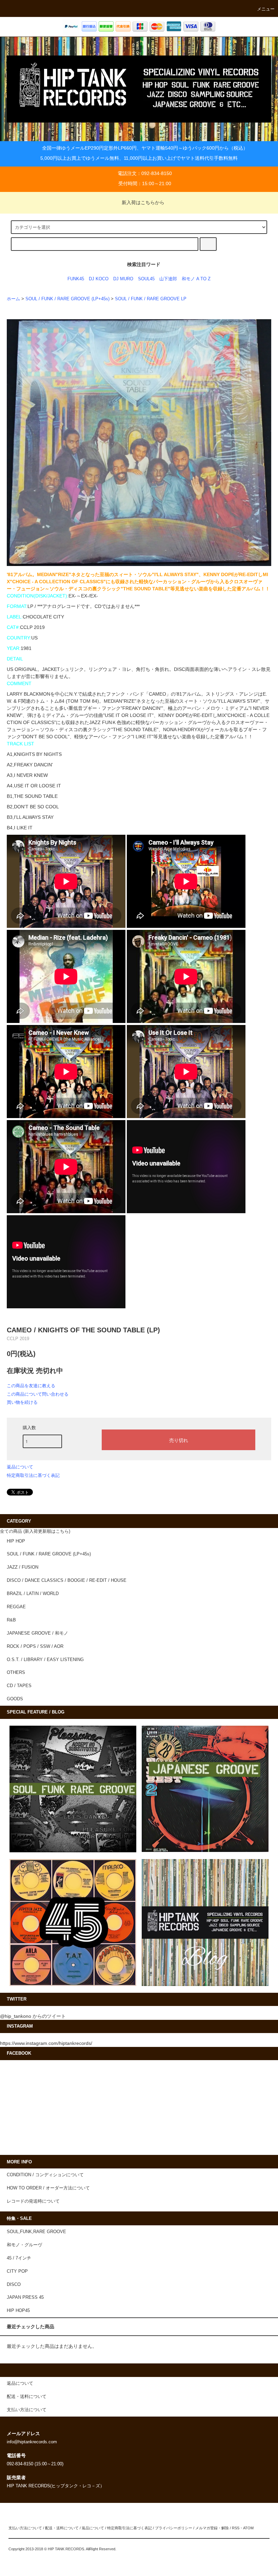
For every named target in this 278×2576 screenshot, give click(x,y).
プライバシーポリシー (174, 2528)
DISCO (14, 2285)
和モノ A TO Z (196, 279)
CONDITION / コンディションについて (45, 2175)
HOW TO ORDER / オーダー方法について (48, 2188)
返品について (20, 1467)
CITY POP (17, 2271)
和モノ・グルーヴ (24, 2245)
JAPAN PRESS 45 (25, 2297)
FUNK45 (76, 279)
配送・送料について (62, 2528)
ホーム (13, 299)
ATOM (248, 2528)
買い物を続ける (22, 1402)
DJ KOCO (99, 279)
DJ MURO (123, 279)
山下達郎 (168, 279)
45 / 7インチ (19, 2258)
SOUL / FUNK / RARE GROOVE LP (151, 299)
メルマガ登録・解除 (212, 2528)
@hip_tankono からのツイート (33, 2016)
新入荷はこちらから (143, 202)
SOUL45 (146, 279)
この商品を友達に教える (31, 1386)
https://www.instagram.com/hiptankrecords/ (46, 2043)
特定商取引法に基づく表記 (33, 1475)
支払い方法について (25, 2528)
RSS (236, 2528)
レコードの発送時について (33, 2201)
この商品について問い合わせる (38, 1394)
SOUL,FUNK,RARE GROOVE (36, 2232)
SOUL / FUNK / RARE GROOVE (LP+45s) (67, 299)
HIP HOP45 (18, 2311)
